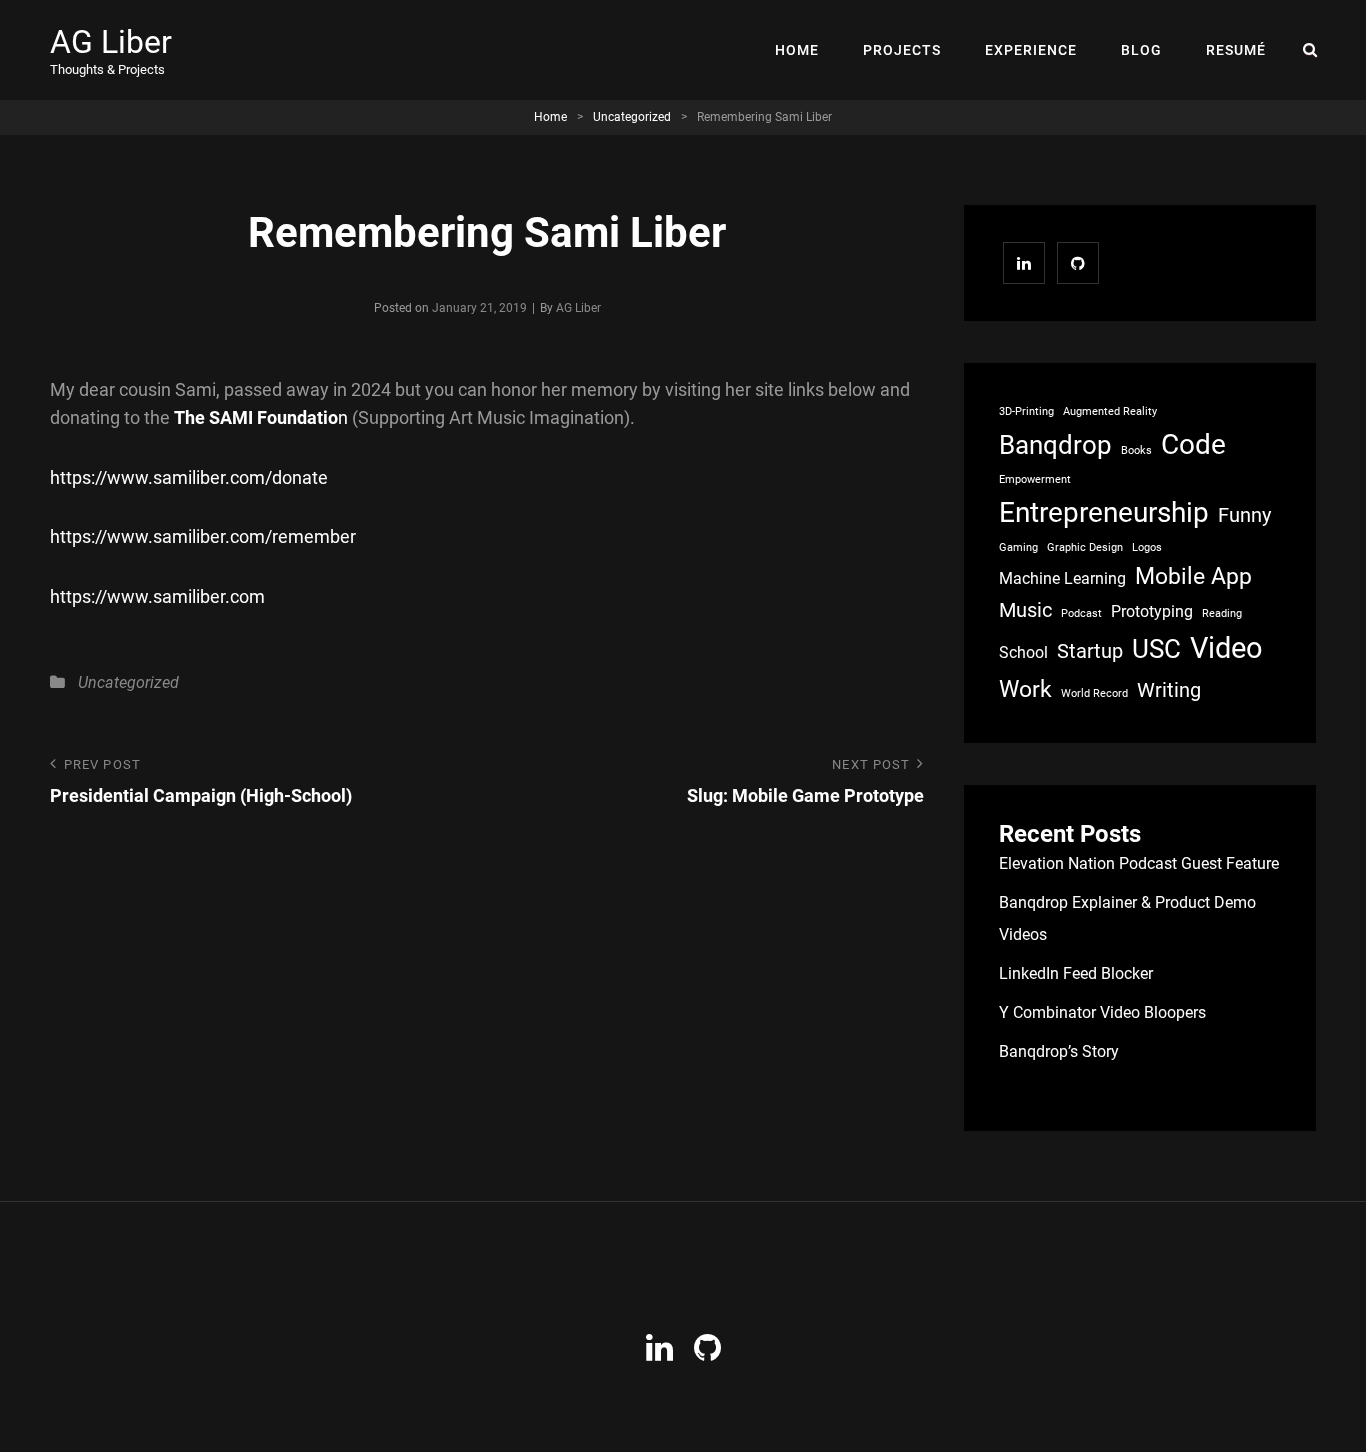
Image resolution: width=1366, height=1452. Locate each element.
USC (1156, 649)
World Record (1094, 693)
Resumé (1236, 50)
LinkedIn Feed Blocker (1076, 973)
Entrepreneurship (1104, 512)
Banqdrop (1055, 445)
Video (1226, 648)
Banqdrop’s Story (1059, 1051)
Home (797, 50)
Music (1025, 610)
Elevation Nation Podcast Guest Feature (1139, 863)
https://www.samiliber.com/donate (189, 477)
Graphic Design (1085, 547)
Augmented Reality (1110, 411)
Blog (1141, 50)
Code (1193, 444)
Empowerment (1035, 479)
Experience (1031, 50)
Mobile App (1193, 576)
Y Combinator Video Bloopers (1102, 1012)
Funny (1244, 515)
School (1023, 652)
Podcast (1081, 613)
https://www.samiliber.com (157, 596)
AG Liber (111, 42)
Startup (1090, 651)
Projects (902, 50)
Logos (1147, 547)
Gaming (1018, 547)
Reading (1222, 613)
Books (1136, 450)
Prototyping (1152, 611)
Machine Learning (1062, 578)
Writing (1169, 690)
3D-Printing (1026, 411)
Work (1025, 689)
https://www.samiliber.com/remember (203, 536)
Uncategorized (632, 117)
